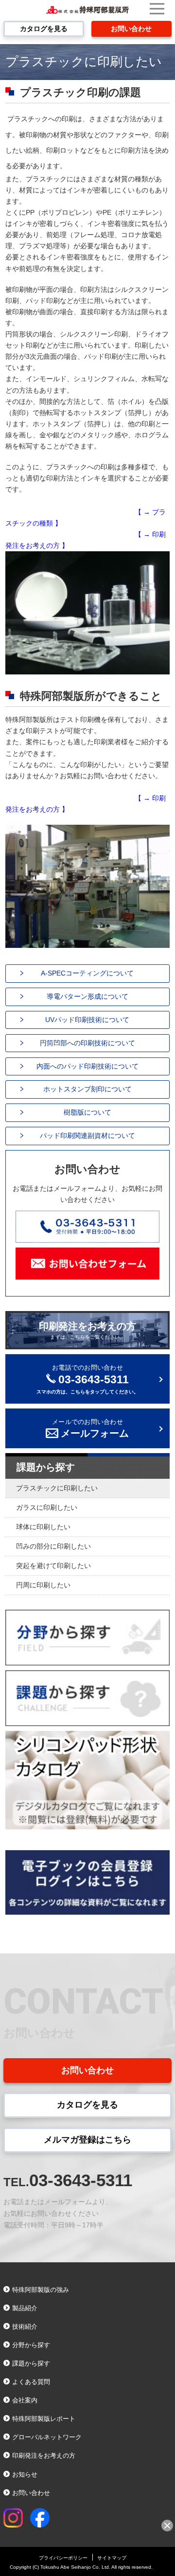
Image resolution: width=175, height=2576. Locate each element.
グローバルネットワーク (47, 2437)
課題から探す (46, 1467)
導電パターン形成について (87, 996)
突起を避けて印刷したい (53, 1566)
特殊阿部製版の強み (41, 2290)
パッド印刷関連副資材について (87, 1136)
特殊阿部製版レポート (44, 2419)
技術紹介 (25, 2327)
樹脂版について (87, 1112)
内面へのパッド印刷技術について (87, 1066)
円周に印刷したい (43, 1585)
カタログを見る (44, 29)
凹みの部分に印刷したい (53, 1546)
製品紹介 (25, 2308)
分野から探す (31, 2345)
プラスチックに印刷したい (57, 1488)
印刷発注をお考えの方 (87, 1330)
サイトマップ (112, 2558)
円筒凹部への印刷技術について (87, 1043)
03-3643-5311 (81, 2180)
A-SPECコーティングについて (87, 973)
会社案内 (25, 2400)
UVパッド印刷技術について (87, 1020)
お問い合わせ (131, 29)
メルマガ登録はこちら (87, 2140)
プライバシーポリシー (63, 2558)
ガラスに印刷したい (47, 1508)
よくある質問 (31, 2382)
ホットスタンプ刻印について (87, 1089)
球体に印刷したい (43, 1527)
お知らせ (25, 2474)
